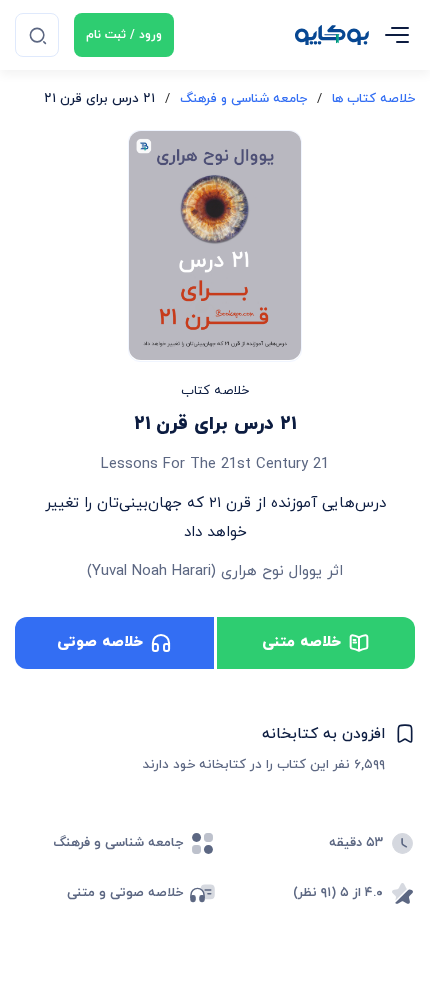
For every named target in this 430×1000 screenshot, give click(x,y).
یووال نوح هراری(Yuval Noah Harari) (204, 571)
